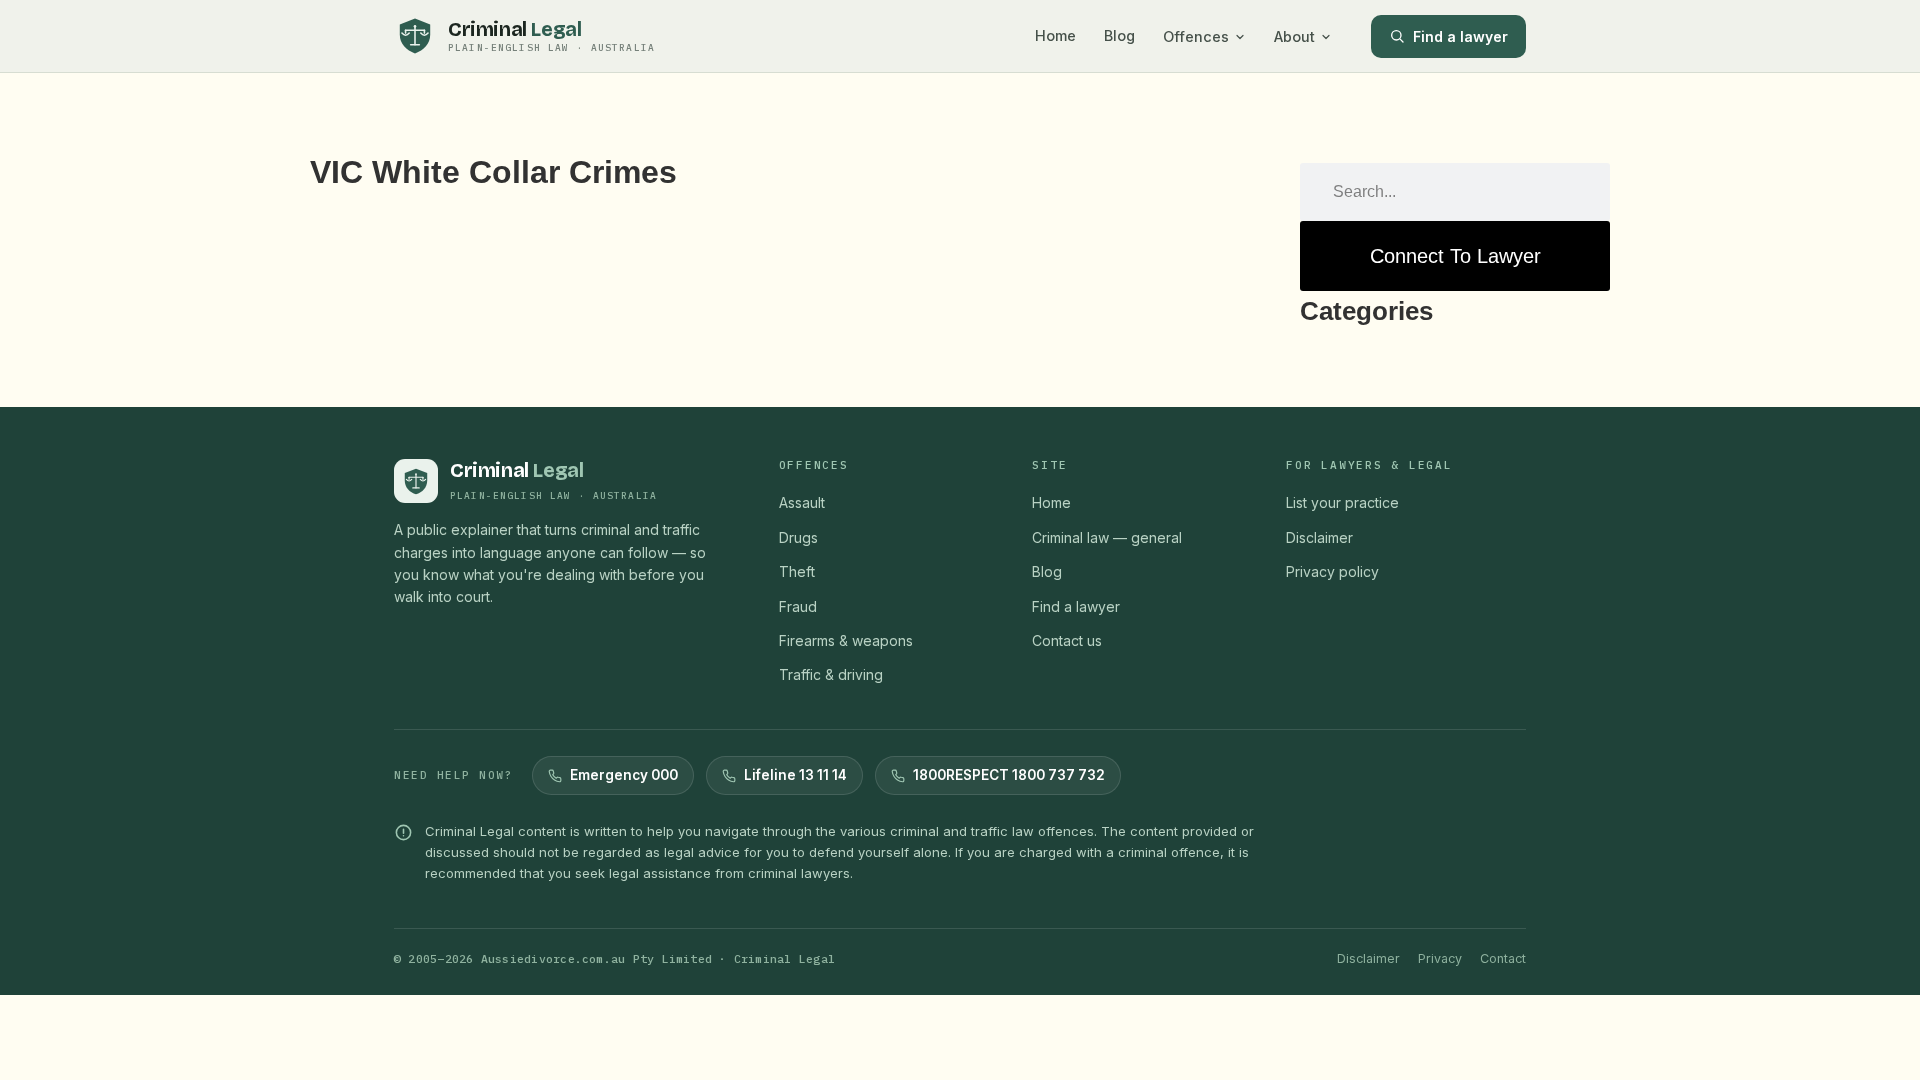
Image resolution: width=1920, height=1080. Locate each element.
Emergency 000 (624, 775)
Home (1055, 35)
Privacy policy (1332, 571)
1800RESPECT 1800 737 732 (1009, 775)
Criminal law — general (1107, 537)
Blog (1119, 35)
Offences (1196, 36)
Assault (802, 502)
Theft (797, 571)
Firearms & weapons (846, 640)
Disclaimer (1319, 537)
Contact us (1067, 640)
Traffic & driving (831, 674)
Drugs (798, 537)
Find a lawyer (1460, 36)
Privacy (1440, 958)
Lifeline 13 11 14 (795, 775)
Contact (1503, 958)
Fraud (798, 606)
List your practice (1342, 502)
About (1294, 36)
